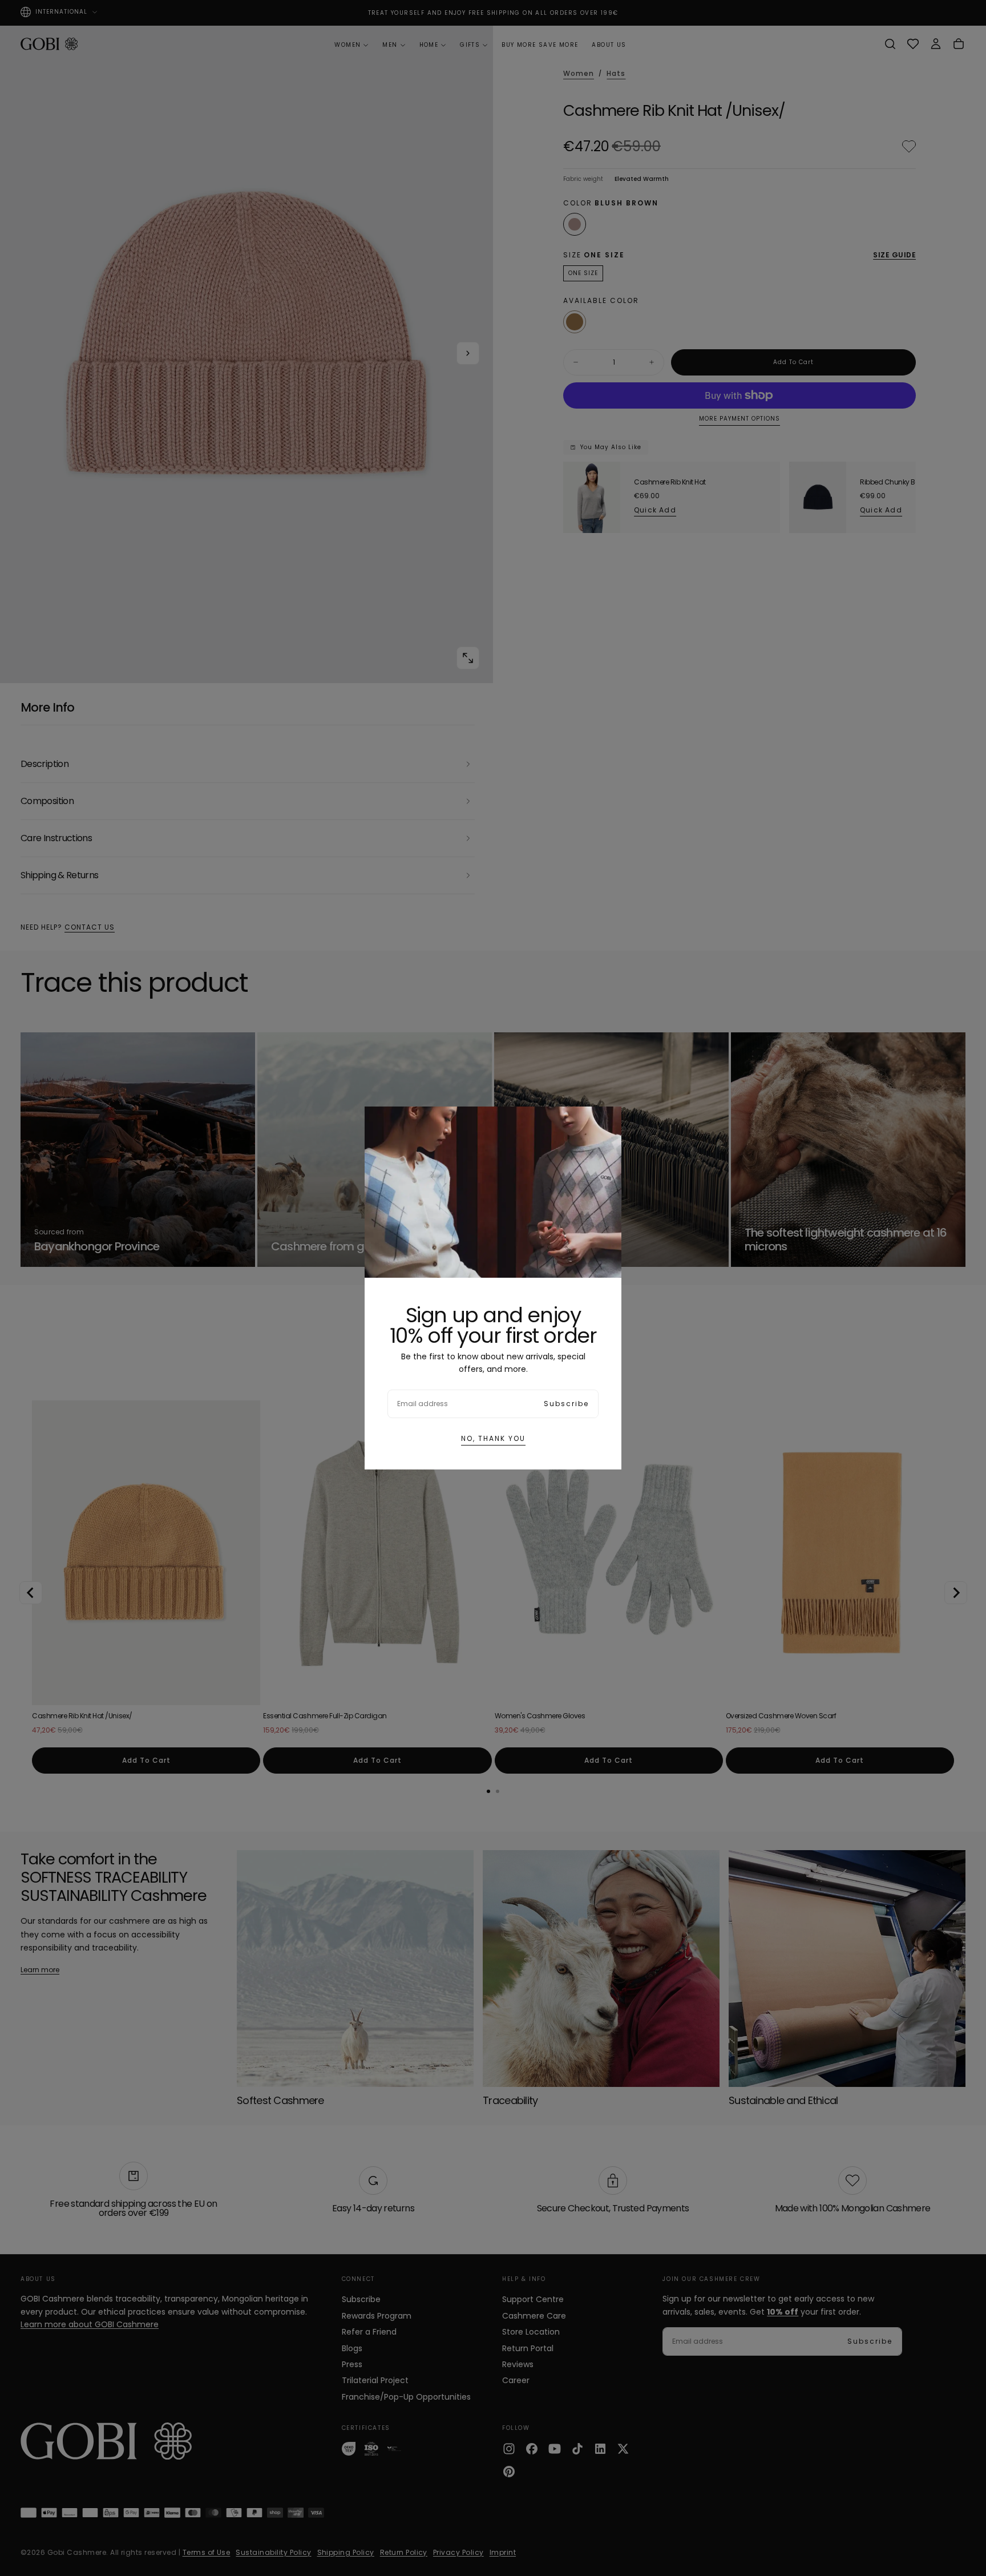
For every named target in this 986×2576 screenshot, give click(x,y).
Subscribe (566, 1404)
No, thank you (493, 1438)
